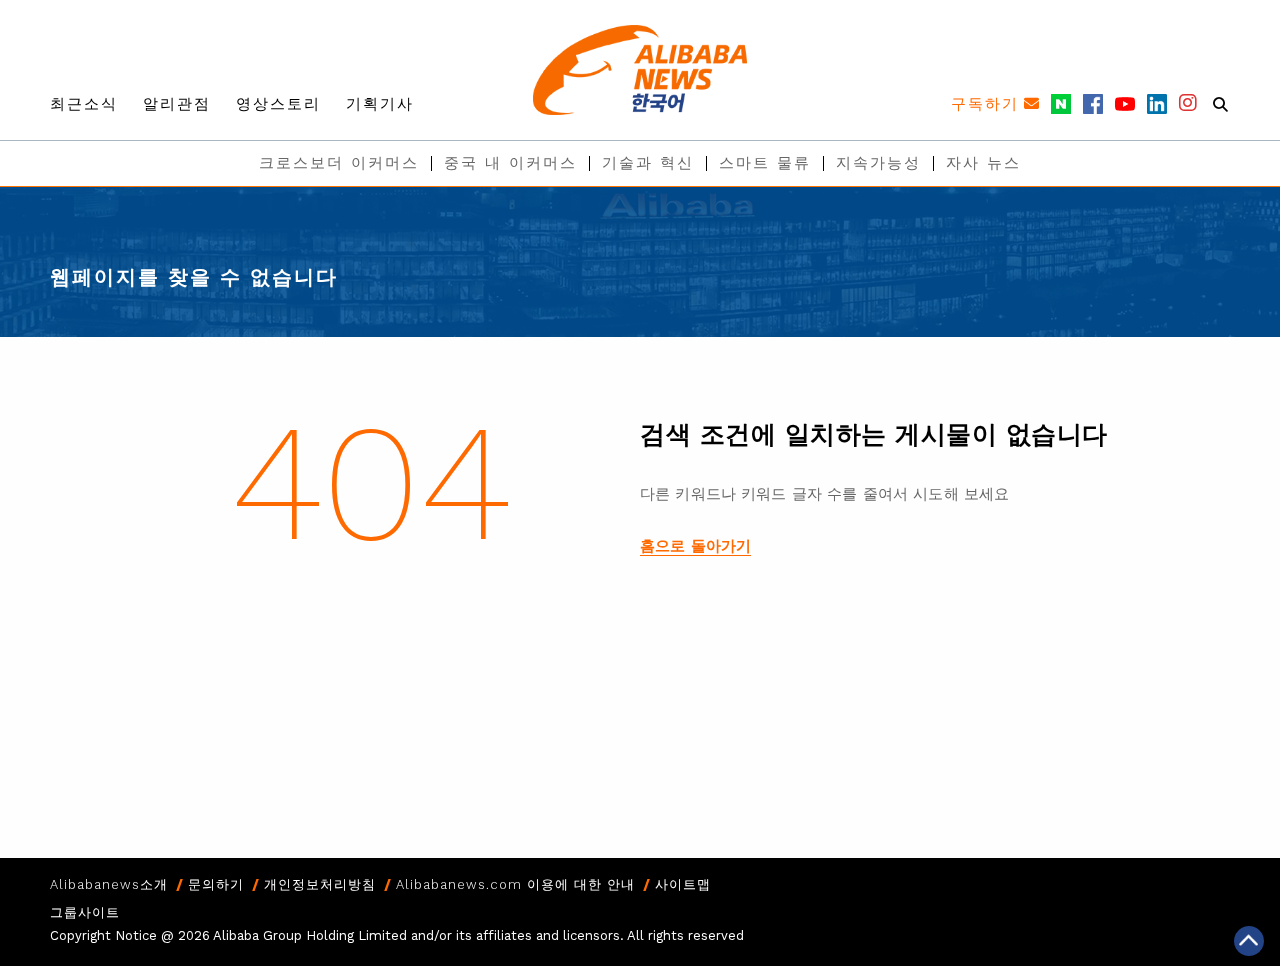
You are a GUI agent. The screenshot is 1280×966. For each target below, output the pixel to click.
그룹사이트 (85, 912)
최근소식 (84, 104)
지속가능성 (878, 163)
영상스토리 (278, 104)
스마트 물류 (765, 163)
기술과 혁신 (648, 163)
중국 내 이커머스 (510, 163)
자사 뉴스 (983, 163)
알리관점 (177, 104)
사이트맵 (683, 884)
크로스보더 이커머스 (339, 163)
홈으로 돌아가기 (695, 546)
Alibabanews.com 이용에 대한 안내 (515, 884)
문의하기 (216, 884)
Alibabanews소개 (109, 884)
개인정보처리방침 (320, 884)
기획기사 (380, 104)
